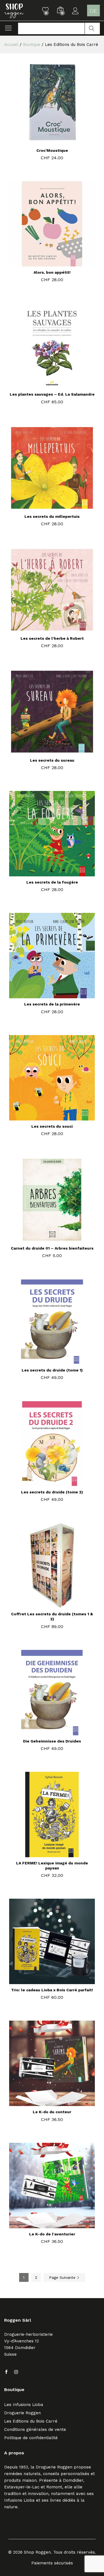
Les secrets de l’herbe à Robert (52, 638)
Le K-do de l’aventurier (52, 2234)
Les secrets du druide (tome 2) (52, 1492)
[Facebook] (6, 2372)
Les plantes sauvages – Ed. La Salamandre (52, 394)
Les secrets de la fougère (52, 882)
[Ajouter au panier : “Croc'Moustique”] (45, 141)
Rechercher (92, 28)
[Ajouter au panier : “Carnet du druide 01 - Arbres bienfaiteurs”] (45, 1239)
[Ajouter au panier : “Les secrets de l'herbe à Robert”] (45, 629)
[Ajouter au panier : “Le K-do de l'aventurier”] (45, 2225)
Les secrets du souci (52, 1126)
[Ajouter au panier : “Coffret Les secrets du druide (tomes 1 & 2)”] (45, 1605)
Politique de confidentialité (31, 2438)
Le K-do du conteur (52, 2112)
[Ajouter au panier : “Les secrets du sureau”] (45, 751)
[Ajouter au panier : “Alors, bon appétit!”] (45, 263)
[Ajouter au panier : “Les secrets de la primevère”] (45, 995)
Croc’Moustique (52, 150)
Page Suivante (63, 2277)
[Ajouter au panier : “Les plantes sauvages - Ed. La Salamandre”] (45, 385)
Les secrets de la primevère (52, 1004)
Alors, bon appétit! (52, 272)
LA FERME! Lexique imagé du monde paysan (52, 1866)
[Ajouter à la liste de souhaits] (58, 141)
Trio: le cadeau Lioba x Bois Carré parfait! (52, 1990)
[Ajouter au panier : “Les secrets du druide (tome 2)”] (45, 1483)
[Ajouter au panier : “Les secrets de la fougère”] (45, 873)
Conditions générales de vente (35, 2429)
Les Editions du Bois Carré (31, 2421)
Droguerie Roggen (22, 2413)
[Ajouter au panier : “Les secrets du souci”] (45, 1117)
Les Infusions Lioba (24, 2405)
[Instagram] (16, 2372)
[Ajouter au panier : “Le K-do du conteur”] (45, 2103)
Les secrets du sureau (52, 760)
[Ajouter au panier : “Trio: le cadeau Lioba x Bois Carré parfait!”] (45, 1981)
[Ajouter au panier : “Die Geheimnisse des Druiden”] (45, 1732)
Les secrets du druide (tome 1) (52, 1370)
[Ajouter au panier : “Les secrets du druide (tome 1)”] (45, 1361)
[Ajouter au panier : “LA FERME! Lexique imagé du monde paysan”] (45, 1854)
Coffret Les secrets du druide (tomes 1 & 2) (52, 1616)
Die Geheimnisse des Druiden (52, 1741)
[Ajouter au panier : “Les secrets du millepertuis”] (45, 507)
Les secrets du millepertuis (52, 516)
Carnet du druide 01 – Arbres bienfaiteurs (52, 1248)
